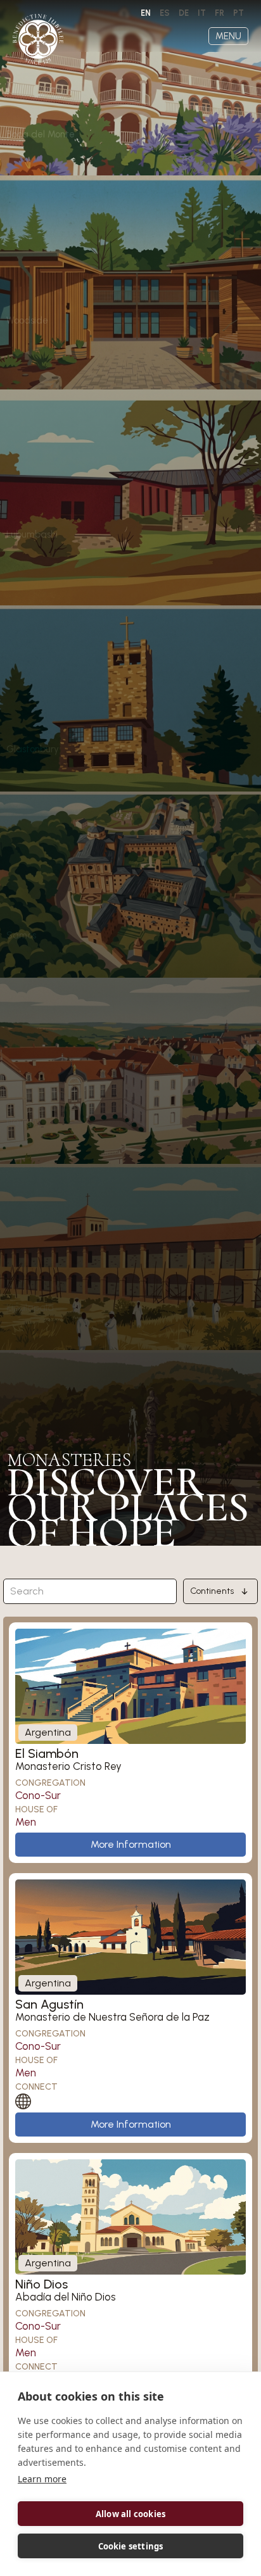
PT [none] (239, 13)
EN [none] (146, 13)
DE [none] (184, 13)
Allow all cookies (130, 2514)
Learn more (42, 2479)
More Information (131, 1844)
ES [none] (165, 13)
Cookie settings (131, 2546)
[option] (165, 13)
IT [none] (202, 13)
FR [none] (220, 13)
